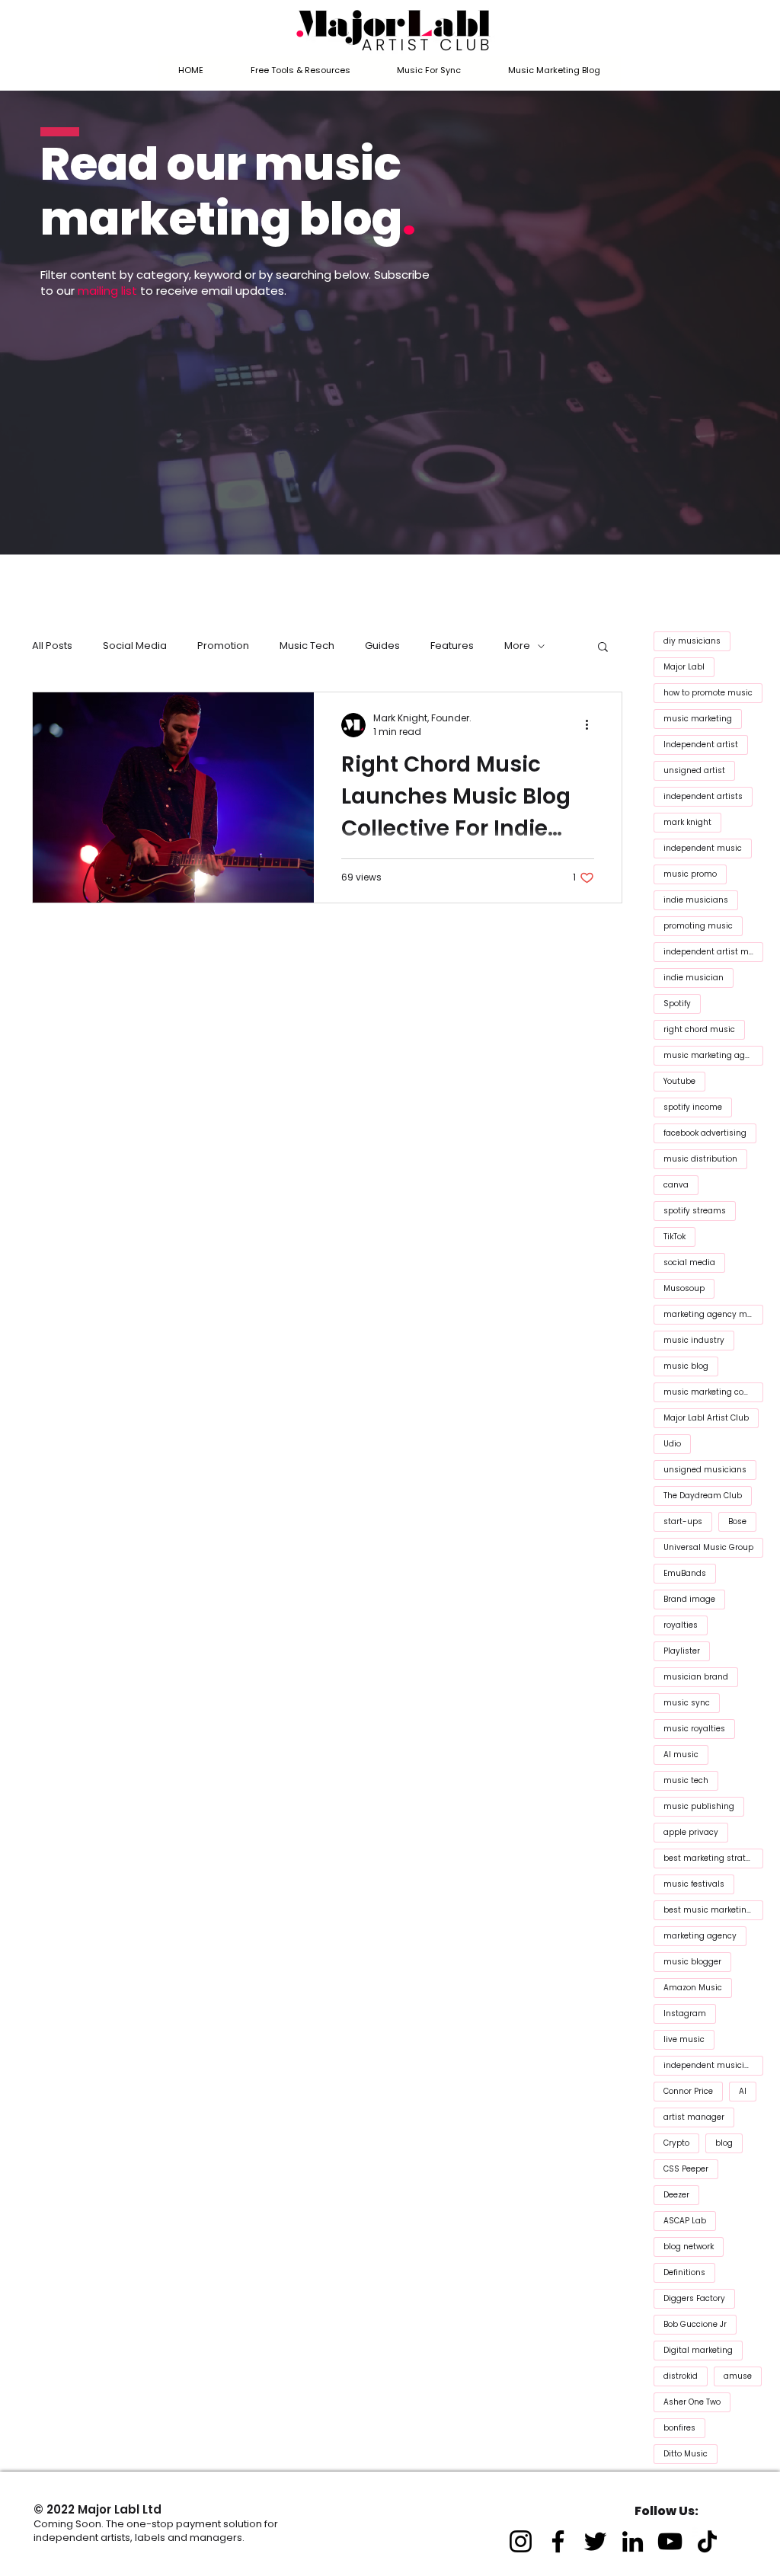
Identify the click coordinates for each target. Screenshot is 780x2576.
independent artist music (713, 952)
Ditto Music (686, 2454)
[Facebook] (558, 2541)
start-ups (683, 1521)
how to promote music (708, 693)
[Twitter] (595, 2541)
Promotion (223, 646)
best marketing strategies (713, 1858)
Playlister (682, 1651)
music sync (687, 1703)
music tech (686, 1780)
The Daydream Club (703, 1496)
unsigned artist (694, 770)
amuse (738, 2376)
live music (684, 2039)
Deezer (676, 2195)
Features (452, 646)
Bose (737, 1521)
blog (724, 2143)
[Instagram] (521, 2541)
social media (689, 1262)
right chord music (699, 1029)
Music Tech (307, 646)
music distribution (700, 1159)
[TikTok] (707, 2541)
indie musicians (696, 900)
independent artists (703, 796)
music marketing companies (713, 1392)
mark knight (687, 822)
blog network (689, 2247)
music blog (686, 1366)
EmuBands (685, 1573)
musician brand (696, 1677)
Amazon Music (693, 1988)
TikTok (675, 1237)
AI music (681, 1755)
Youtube (679, 1081)
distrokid (681, 2376)
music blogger (692, 1962)
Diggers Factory (694, 2298)
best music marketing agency (713, 1910)
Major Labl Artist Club (706, 1418)
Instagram (685, 2013)
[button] (300, 71)
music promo (690, 874)
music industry (694, 1340)
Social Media (135, 646)
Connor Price (688, 2091)
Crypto (676, 2143)
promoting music (698, 926)
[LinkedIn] (633, 2541)
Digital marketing (698, 2350)
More (517, 646)
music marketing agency (713, 1055)
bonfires (679, 2428)
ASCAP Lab (685, 2221)
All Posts (52, 646)
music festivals (694, 1884)
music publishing (699, 1806)
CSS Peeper (686, 2169)
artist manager (694, 2117)
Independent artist (701, 745)
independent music (703, 848)
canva (676, 1185)
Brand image (689, 1599)
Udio (672, 1444)
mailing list (107, 291)
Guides (382, 646)
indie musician (694, 978)
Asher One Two (692, 2402)
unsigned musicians (705, 1470)
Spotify (677, 1004)
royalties (681, 1625)
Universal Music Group (708, 1547)
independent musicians (711, 2065)
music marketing (698, 719)
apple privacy (691, 1832)
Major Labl (684, 667)
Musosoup (684, 1288)
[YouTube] (670, 2541)
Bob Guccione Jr (695, 2324)
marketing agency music (713, 1314)
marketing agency (700, 1936)
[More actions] (592, 725)
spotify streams (695, 1211)
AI (743, 2091)
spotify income (693, 1107)
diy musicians (692, 641)
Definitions (684, 2272)
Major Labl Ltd (120, 2509)
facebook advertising (705, 1133)
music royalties (694, 1729)
